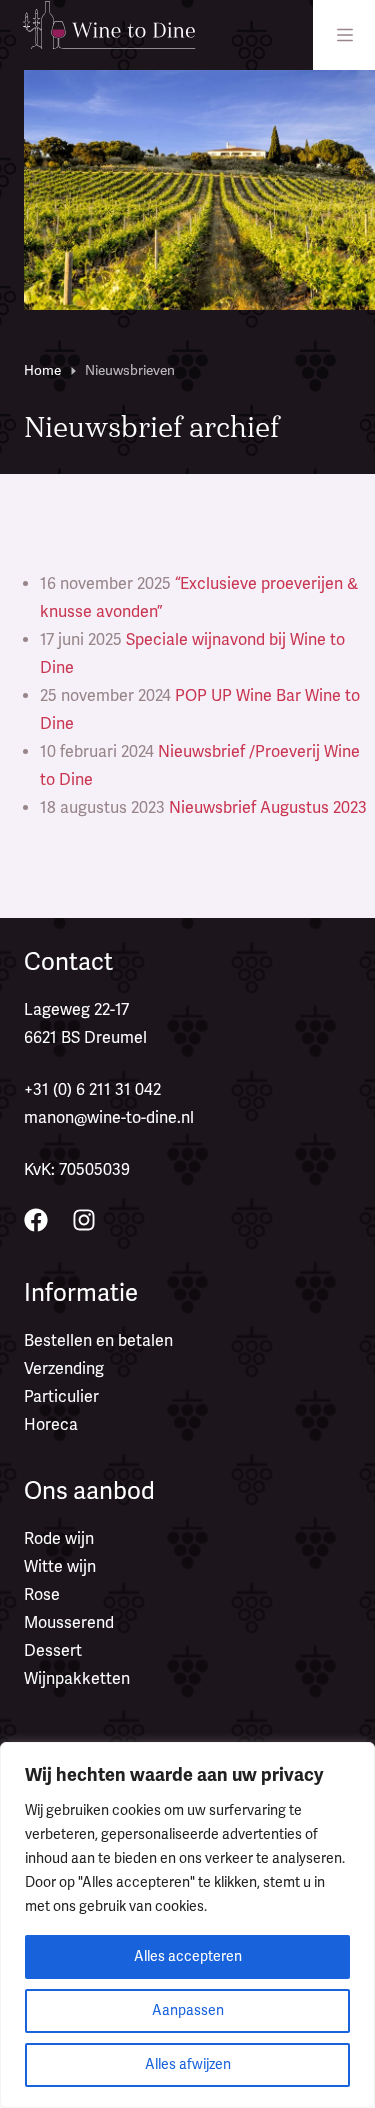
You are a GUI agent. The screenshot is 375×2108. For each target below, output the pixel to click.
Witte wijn (60, 1567)
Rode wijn (59, 1539)
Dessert (53, 1651)
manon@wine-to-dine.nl (109, 1118)
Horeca (51, 1425)
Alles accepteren (188, 1956)
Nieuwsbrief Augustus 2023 (268, 808)
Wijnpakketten (77, 1679)
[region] (187, 1925)
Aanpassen (188, 2010)
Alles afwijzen (188, 2064)
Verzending (64, 1369)
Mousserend (69, 1623)
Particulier (61, 1397)
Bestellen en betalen (98, 1341)
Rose (42, 1595)
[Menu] (345, 35)
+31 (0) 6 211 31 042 (92, 1090)
